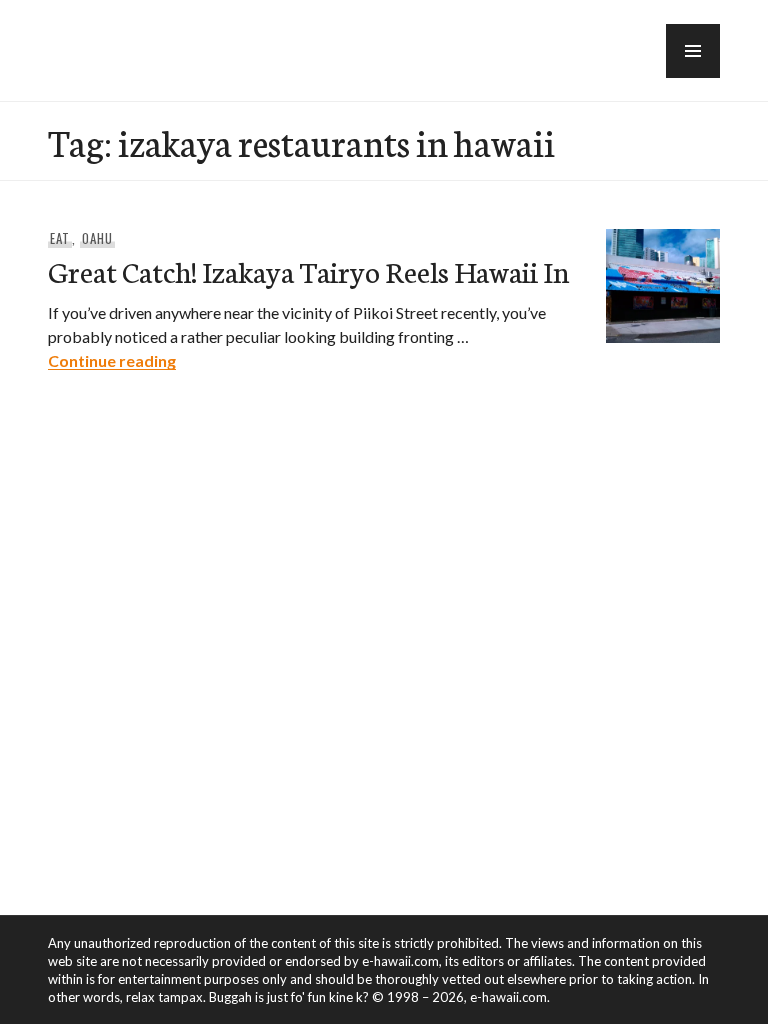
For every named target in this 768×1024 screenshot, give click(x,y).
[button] (693, 51)
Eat (60, 238)
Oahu (97, 238)
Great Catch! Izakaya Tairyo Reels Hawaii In (308, 270)
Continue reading (112, 360)
